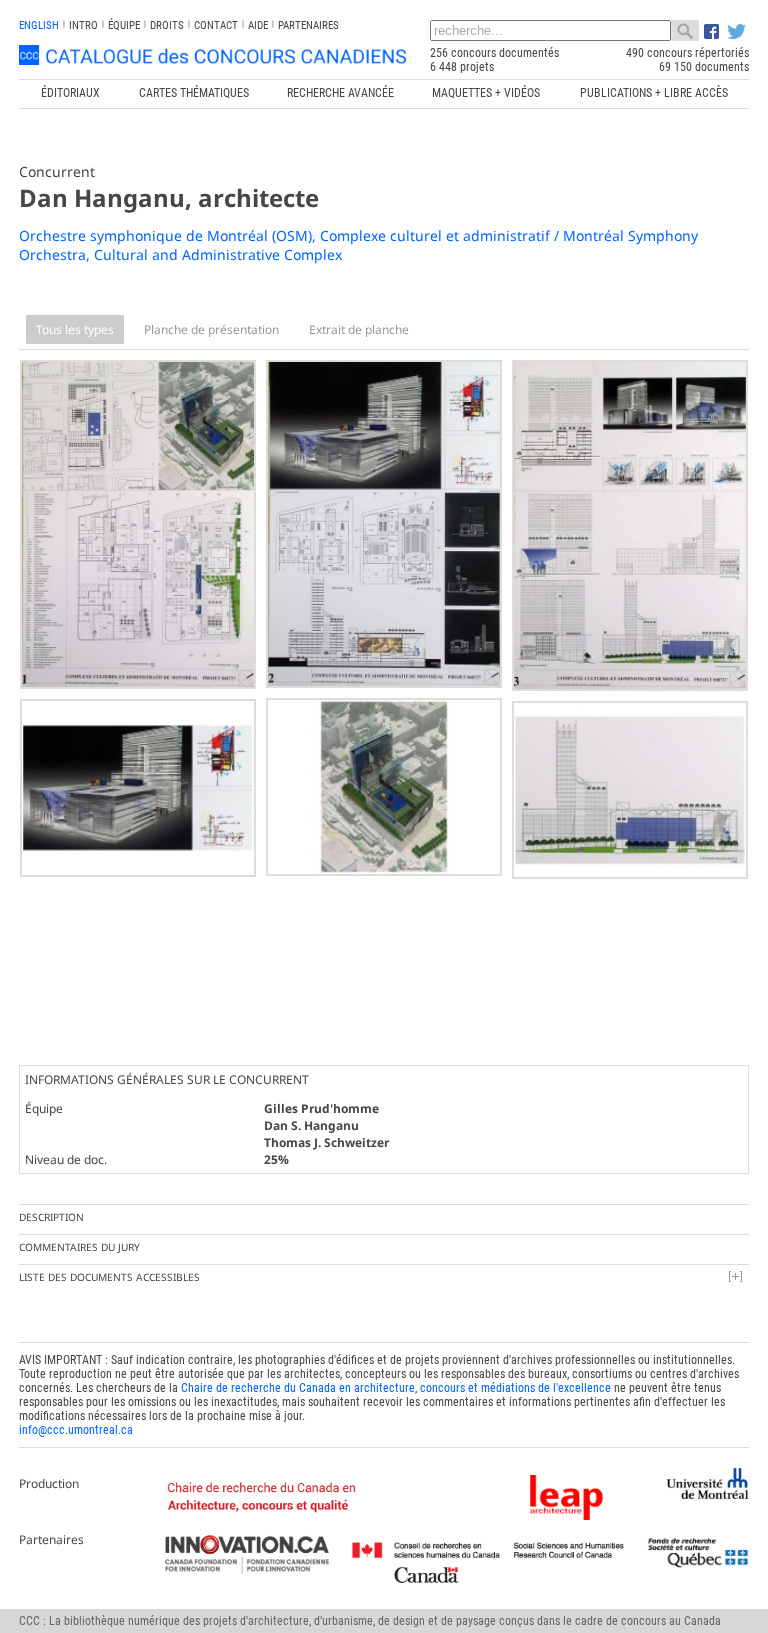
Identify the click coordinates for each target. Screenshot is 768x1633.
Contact (216, 25)
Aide (258, 25)
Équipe (124, 25)
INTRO (83, 25)
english (39, 25)
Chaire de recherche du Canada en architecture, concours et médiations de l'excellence (396, 1388)
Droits (167, 25)
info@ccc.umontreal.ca (76, 1430)
